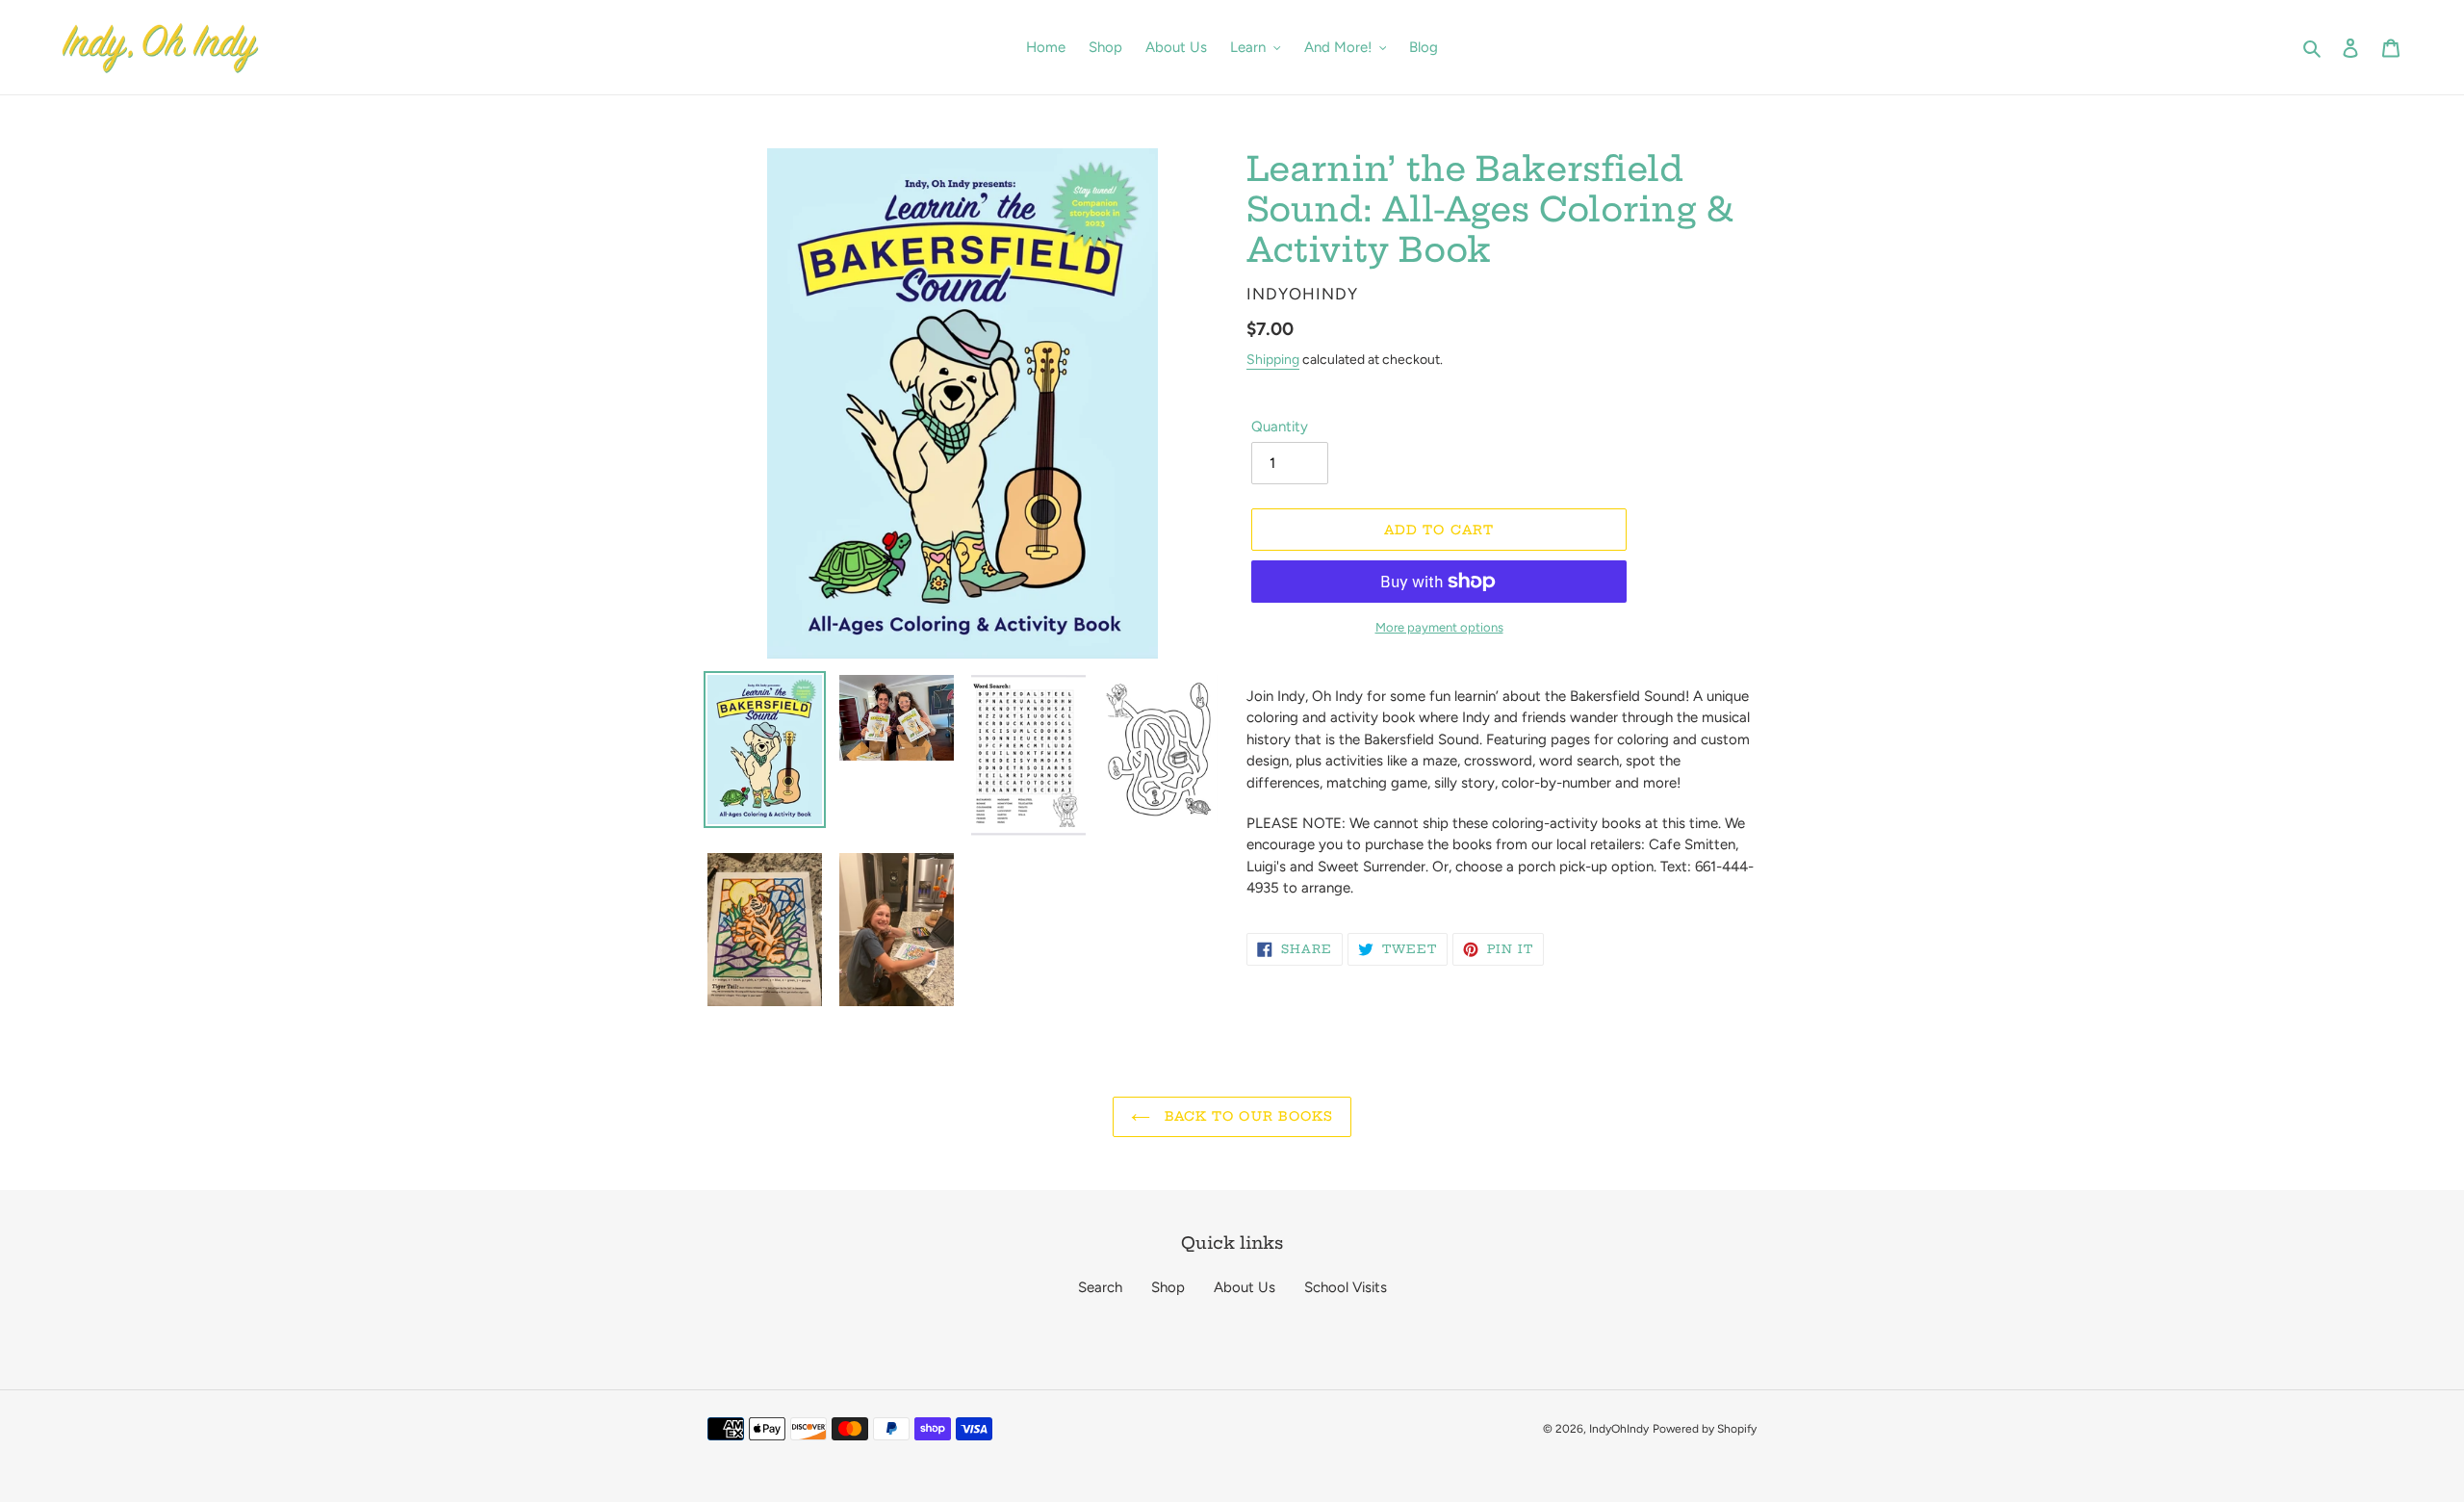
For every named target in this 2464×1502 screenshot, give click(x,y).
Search (1100, 1287)
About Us (1245, 1287)
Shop (1168, 1287)
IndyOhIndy (1619, 1429)
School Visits (1346, 1287)
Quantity (1280, 427)
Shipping (1273, 360)
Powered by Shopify (1705, 1429)
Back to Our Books (1246, 1116)
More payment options (1439, 627)
